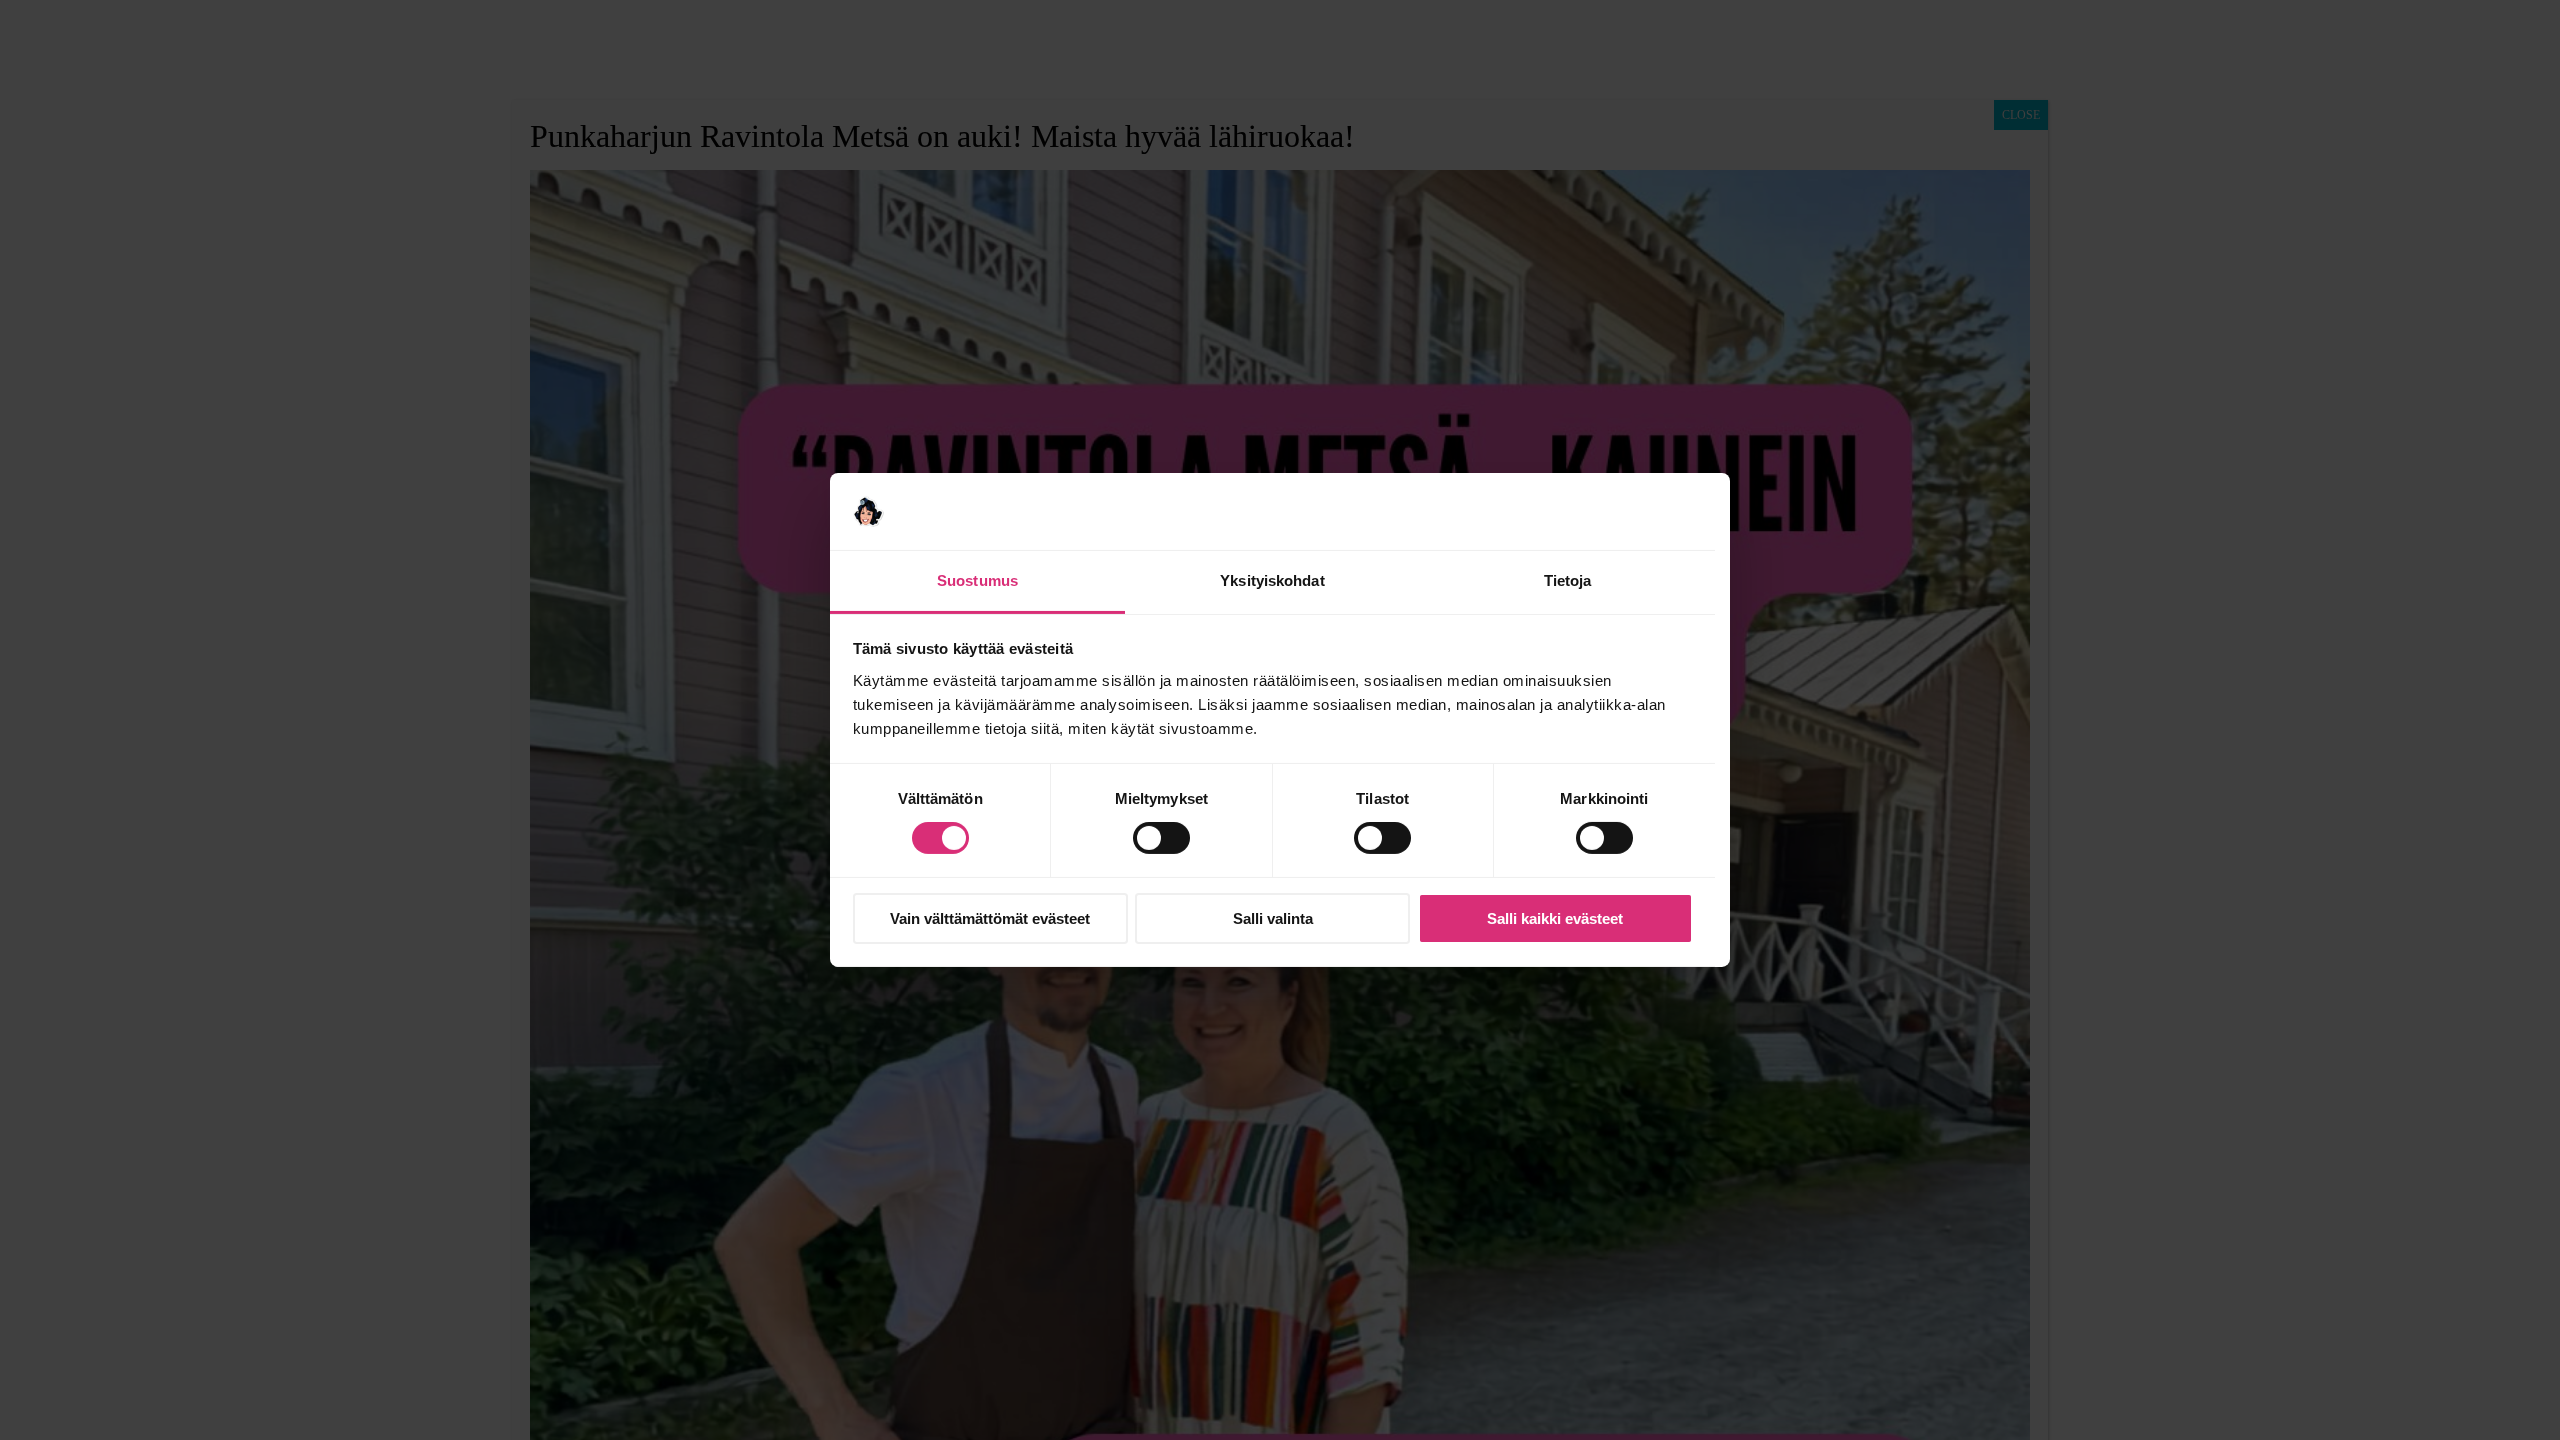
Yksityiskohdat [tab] (1272, 580)
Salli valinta (1273, 918)
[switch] (1161, 838)
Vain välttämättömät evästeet (990, 918)
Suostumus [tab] (977, 580)
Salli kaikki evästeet (1555, 918)
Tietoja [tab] (1568, 580)
